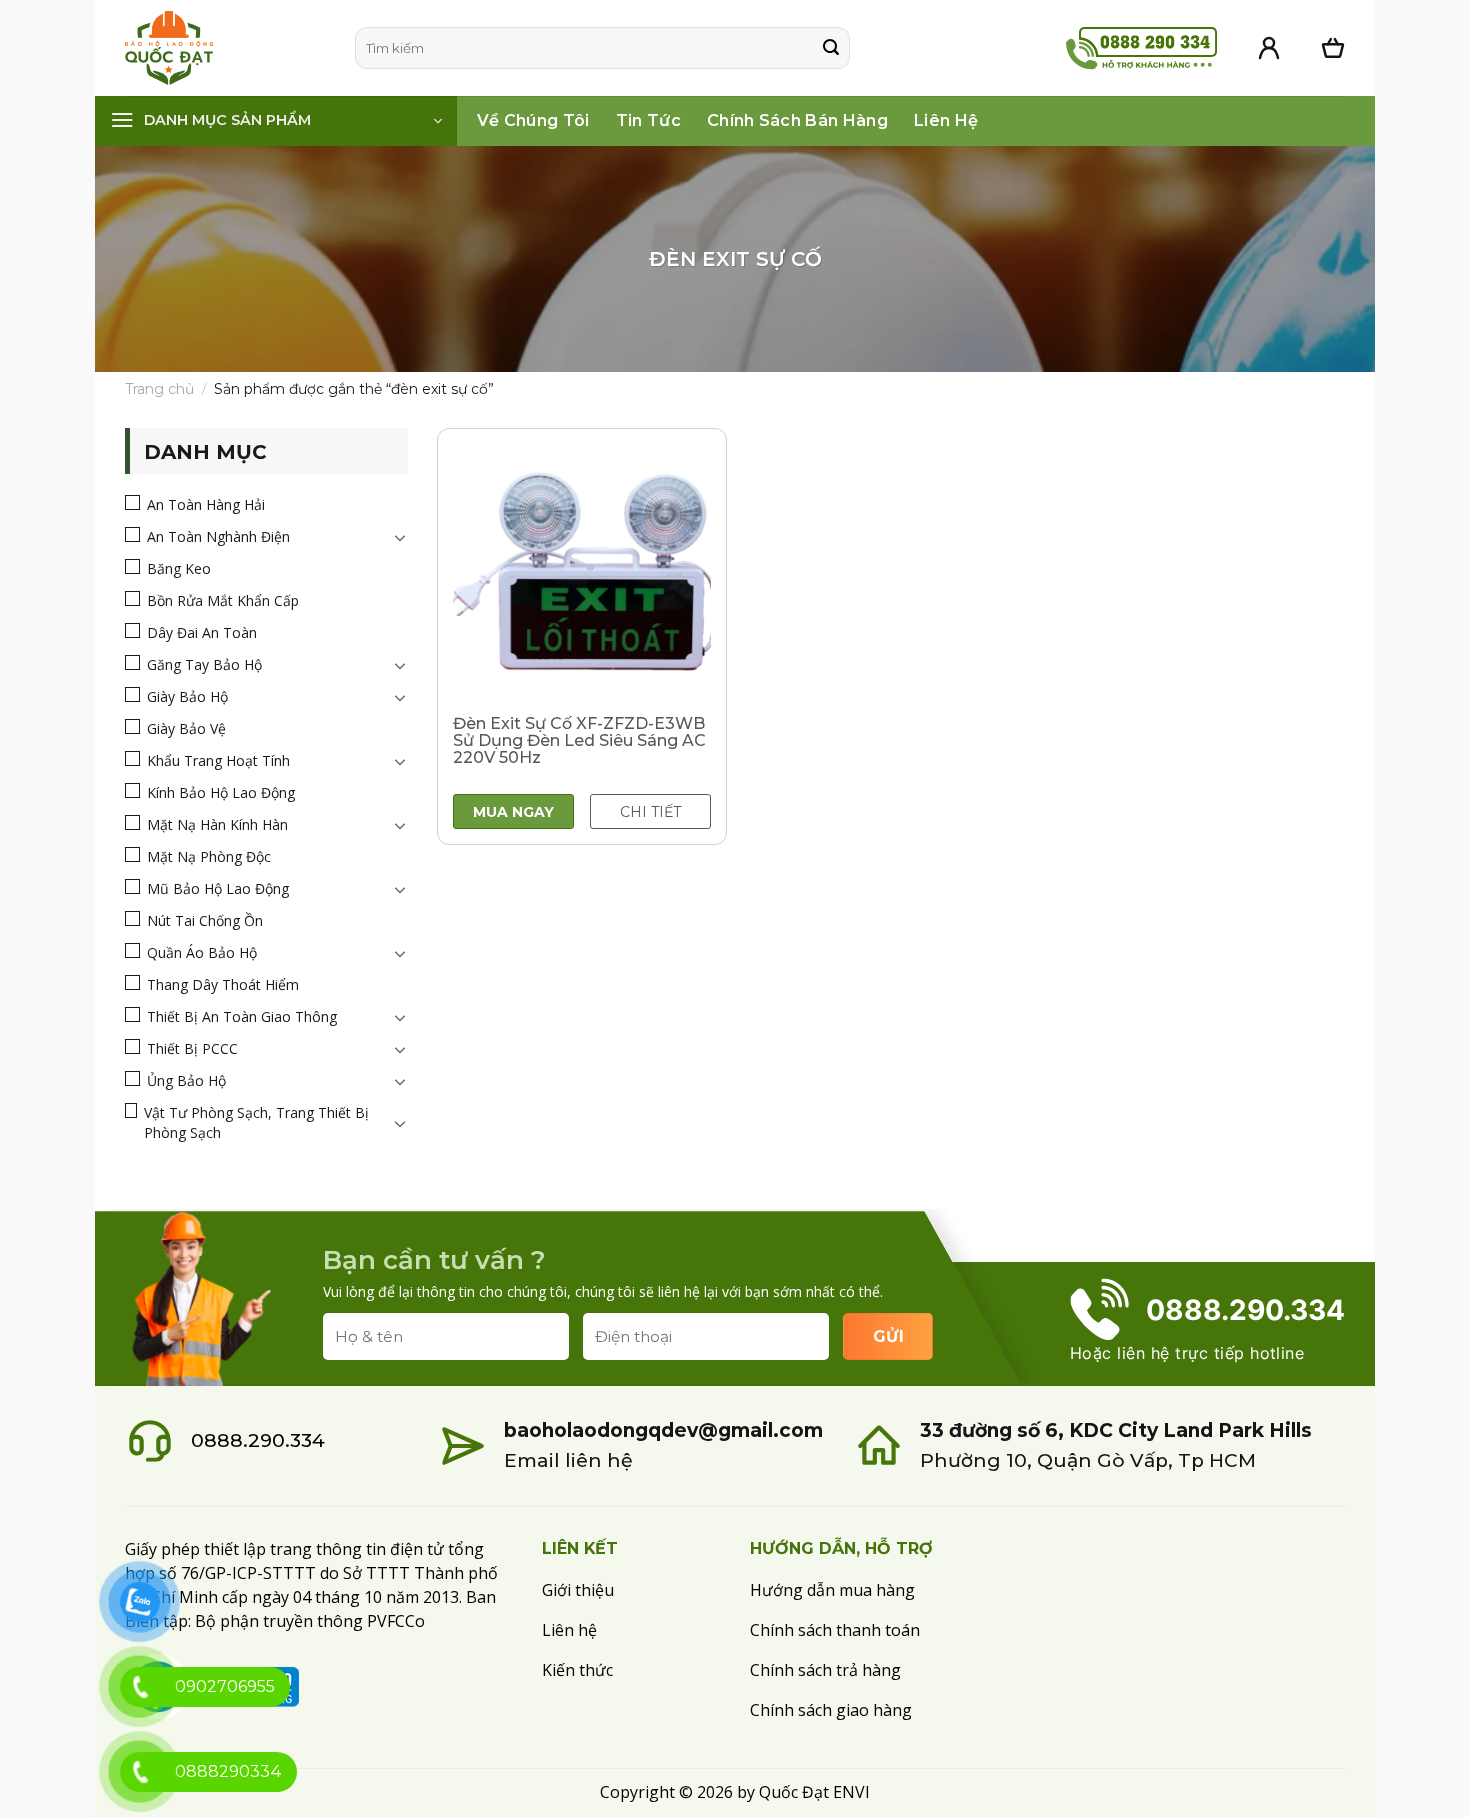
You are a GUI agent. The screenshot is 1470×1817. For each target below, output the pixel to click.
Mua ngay (513, 812)
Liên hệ (946, 120)
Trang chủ (159, 389)
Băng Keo (179, 568)
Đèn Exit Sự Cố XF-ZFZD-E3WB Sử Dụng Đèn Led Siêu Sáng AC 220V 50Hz (579, 740)
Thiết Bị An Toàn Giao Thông (242, 1016)
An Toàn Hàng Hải (206, 504)
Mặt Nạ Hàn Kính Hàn (217, 824)
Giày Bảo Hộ (187, 696)
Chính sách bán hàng (797, 120)
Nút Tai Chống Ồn (205, 920)
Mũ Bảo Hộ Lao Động (218, 888)
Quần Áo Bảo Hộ (202, 952)
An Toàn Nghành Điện (218, 536)
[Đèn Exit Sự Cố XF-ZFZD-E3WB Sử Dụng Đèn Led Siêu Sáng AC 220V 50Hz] (582, 573)
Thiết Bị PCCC (192, 1048)
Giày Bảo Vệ (186, 728)
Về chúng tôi (533, 120)
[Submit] (831, 48)
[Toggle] (400, 537)
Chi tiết (650, 812)
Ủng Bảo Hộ (186, 1080)
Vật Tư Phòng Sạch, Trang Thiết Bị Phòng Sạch (256, 1122)
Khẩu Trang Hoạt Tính (218, 760)
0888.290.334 (258, 1440)
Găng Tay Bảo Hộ (204, 664)
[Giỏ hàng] (1333, 48)
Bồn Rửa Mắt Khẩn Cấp (223, 600)
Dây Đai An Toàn (202, 632)
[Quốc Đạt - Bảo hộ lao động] (225, 48)
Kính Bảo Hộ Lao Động (221, 792)
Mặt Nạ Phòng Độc (209, 856)
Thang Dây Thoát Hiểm (223, 984)
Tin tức (648, 120)
